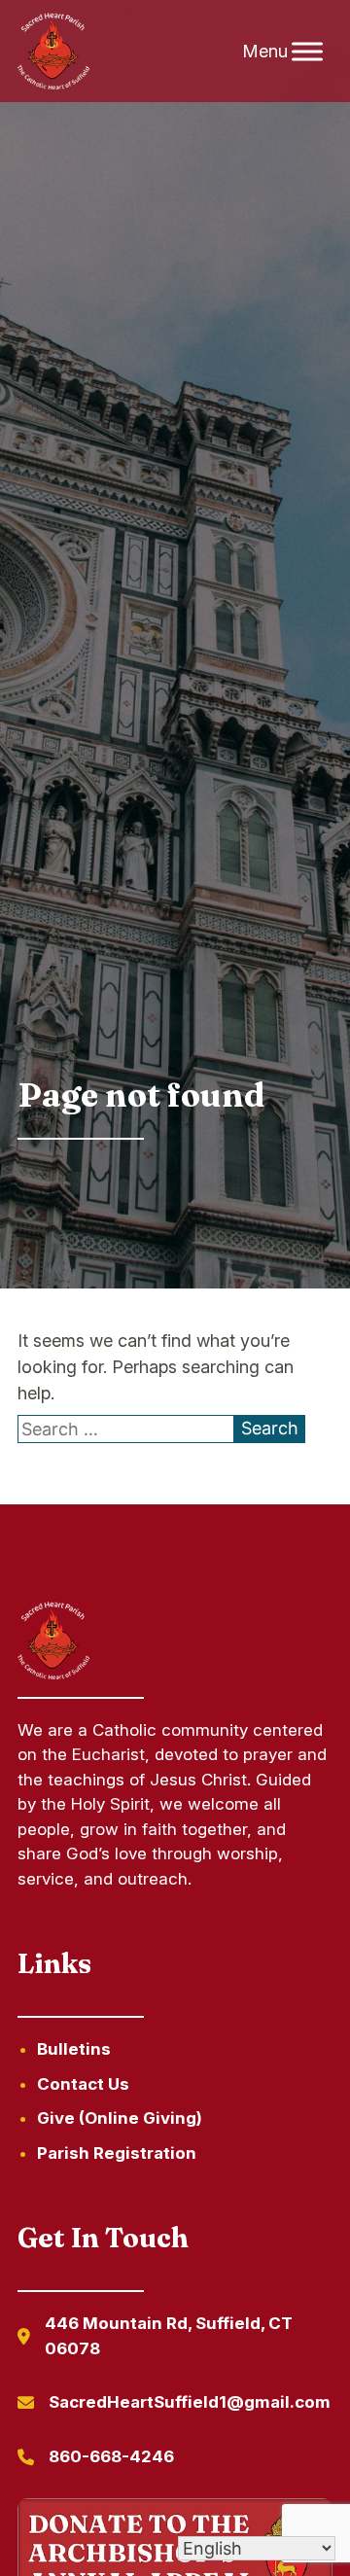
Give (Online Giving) (120, 2118)
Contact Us (83, 2084)
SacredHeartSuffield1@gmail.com (190, 2402)
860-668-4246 (111, 2456)
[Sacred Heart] (53, 52)
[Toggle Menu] (307, 51)
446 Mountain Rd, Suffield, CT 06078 (169, 2336)
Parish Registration (117, 2153)
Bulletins (74, 2049)
